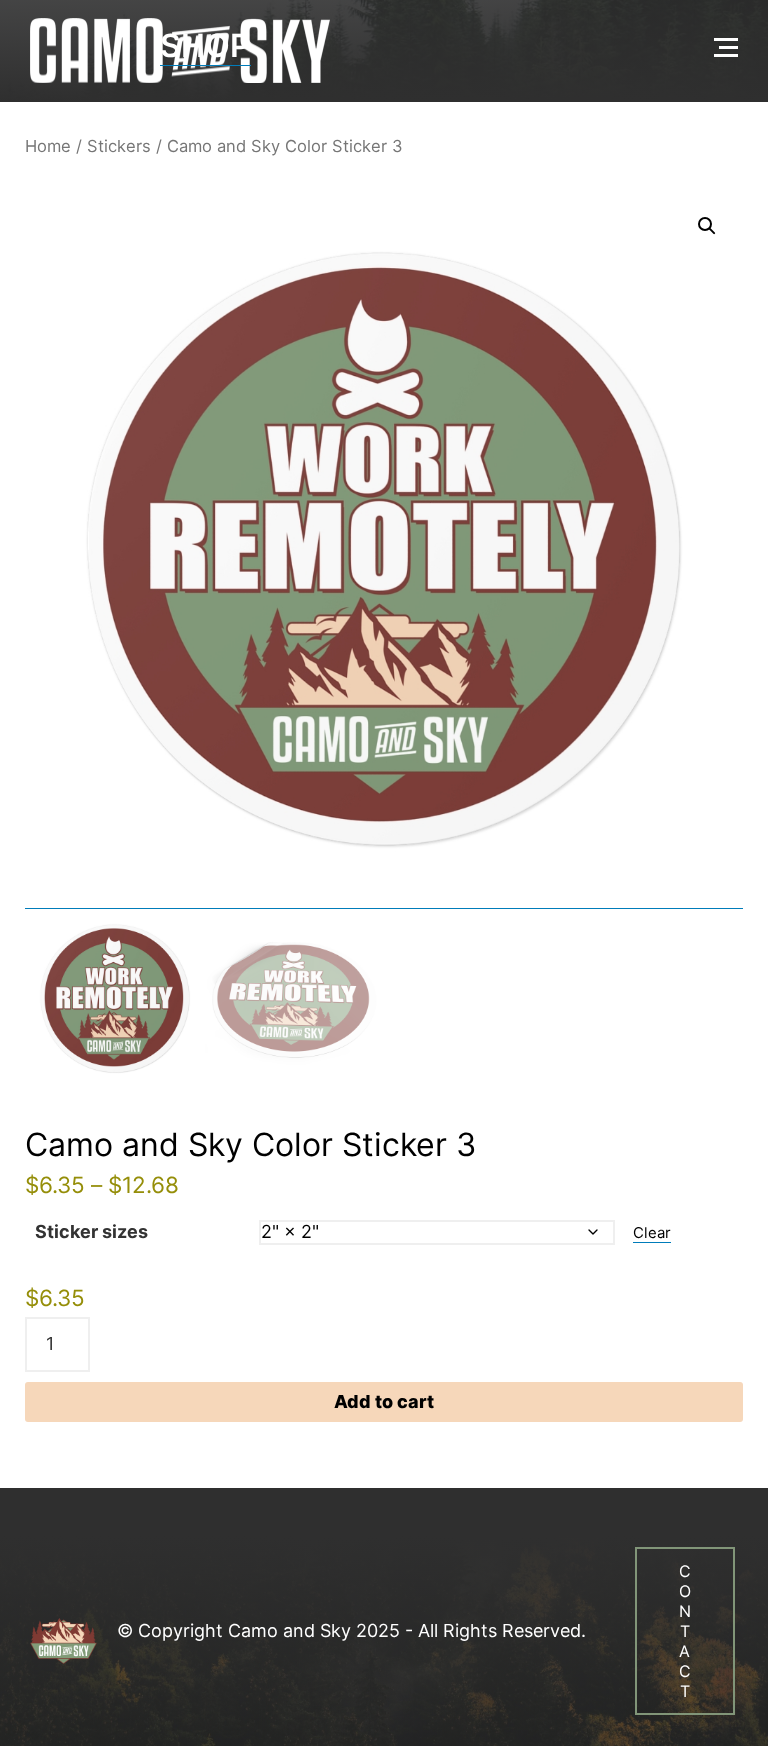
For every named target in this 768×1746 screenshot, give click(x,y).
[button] (707, 226)
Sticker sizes (91, 1231)
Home (48, 146)
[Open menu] (726, 47)
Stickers (119, 146)
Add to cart (384, 1401)
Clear (652, 1233)
